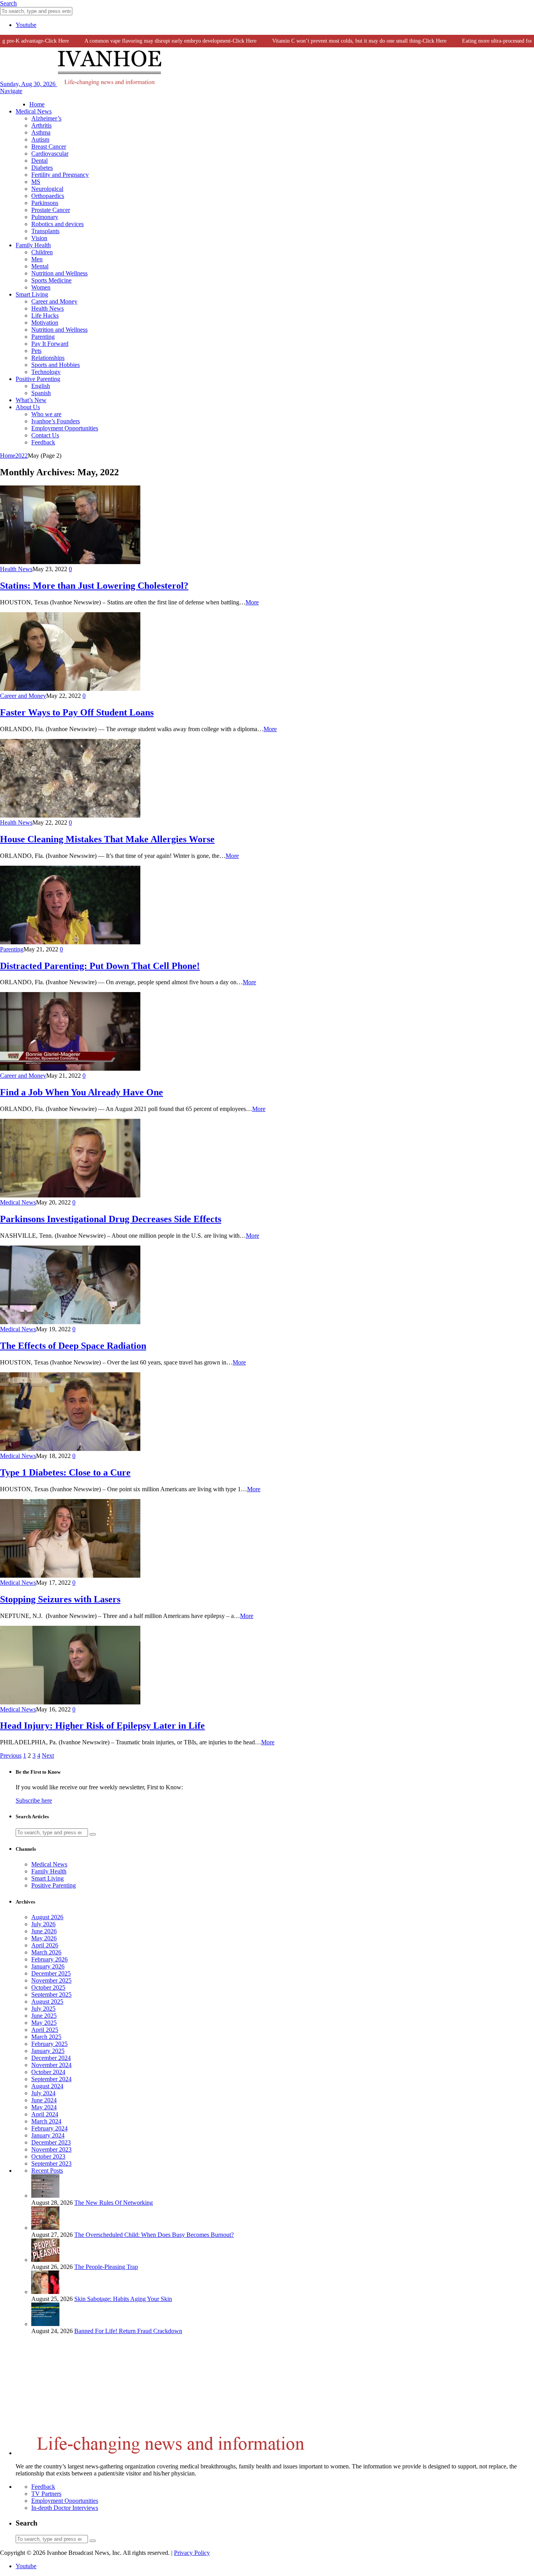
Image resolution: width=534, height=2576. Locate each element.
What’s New (31, 400)
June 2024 (44, 2100)
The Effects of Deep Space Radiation (73, 1346)
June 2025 (44, 2016)
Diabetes (42, 168)
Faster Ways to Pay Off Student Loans (77, 712)
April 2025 (45, 2030)
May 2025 (44, 2023)
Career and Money (54, 301)
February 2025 (49, 2044)
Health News (47, 308)
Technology (46, 372)
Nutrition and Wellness (59, 273)
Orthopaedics (48, 196)
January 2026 (48, 1966)
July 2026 (43, 1924)
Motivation (45, 323)
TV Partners (46, 2494)
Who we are (46, 414)
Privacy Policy (192, 2553)
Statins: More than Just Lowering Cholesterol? (94, 586)
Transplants (45, 231)
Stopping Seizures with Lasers (60, 1599)
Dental (39, 161)
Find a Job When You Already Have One (82, 1092)
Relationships (48, 358)
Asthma (41, 132)
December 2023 (51, 2142)
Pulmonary (45, 217)
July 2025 (43, 2009)
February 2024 (49, 2128)
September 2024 (51, 2079)
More (252, 602)
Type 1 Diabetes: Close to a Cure (65, 1472)
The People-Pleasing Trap (106, 2267)
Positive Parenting (38, 379)
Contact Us (45, 435)
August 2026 (47, 1917)
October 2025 (48, 1987)
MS (36, 182)
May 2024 (44, 2107)
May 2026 (44, 1938)
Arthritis (41, 125)
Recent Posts (47, 2171)
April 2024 (45, 2114)
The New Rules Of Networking (114, 2203)
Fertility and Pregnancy (60, 175)
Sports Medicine (51, 280)
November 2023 (51, 2149)
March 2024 (46, 2121)
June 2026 (44, 1931)
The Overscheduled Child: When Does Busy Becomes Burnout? (154, 2235)
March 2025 (46, 2037)
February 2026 (49, 1959)
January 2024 (48, 2135)
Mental (40, 266)
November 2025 (51, 1980)
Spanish (41, 393)
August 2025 (47, 2002)
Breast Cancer (49, 147)
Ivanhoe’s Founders (56, 421)
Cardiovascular (50, 154)
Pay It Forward (50, 344)
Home (37, 104)
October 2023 (48, 2156)
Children (42, 252)
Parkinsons (45, 203)
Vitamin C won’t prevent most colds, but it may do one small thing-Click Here (336, 41)
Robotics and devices (57, 224)
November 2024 (51, 2065)
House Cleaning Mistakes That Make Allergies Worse (107, 839)
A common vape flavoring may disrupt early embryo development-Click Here (147, 41)
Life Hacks (45, 315)
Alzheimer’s (46, 118)
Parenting (43, 337)
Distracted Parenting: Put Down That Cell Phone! (100, 966)
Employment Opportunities (65, 428)
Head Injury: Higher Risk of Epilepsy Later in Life (102, 1726)
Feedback (43, 442)
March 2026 (46, 1952)
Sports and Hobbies (56, 365)
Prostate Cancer (51, 210)
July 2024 (43, 2093)
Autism (40, 139)
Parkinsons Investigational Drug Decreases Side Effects (111, 1219)
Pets (36, 351)
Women (41, 287)
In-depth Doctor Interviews (65, 2508)
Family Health (33, 245)
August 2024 (47, 2086)
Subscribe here (34, 1800)
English (41, 386)
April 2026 (45, 1945)
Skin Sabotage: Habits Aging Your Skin (123, 2299)
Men (37, 259)
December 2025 (51, 1973)
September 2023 (51, 2163)
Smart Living (32, 294)
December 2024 (51, 2058)
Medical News (34, 111)
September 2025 (51, 1994)
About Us (28, 407)
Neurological (47, 189)
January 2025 (48, 2051)
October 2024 (48, 2072)
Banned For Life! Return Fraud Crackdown (128, 2331)
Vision (39, 238)
